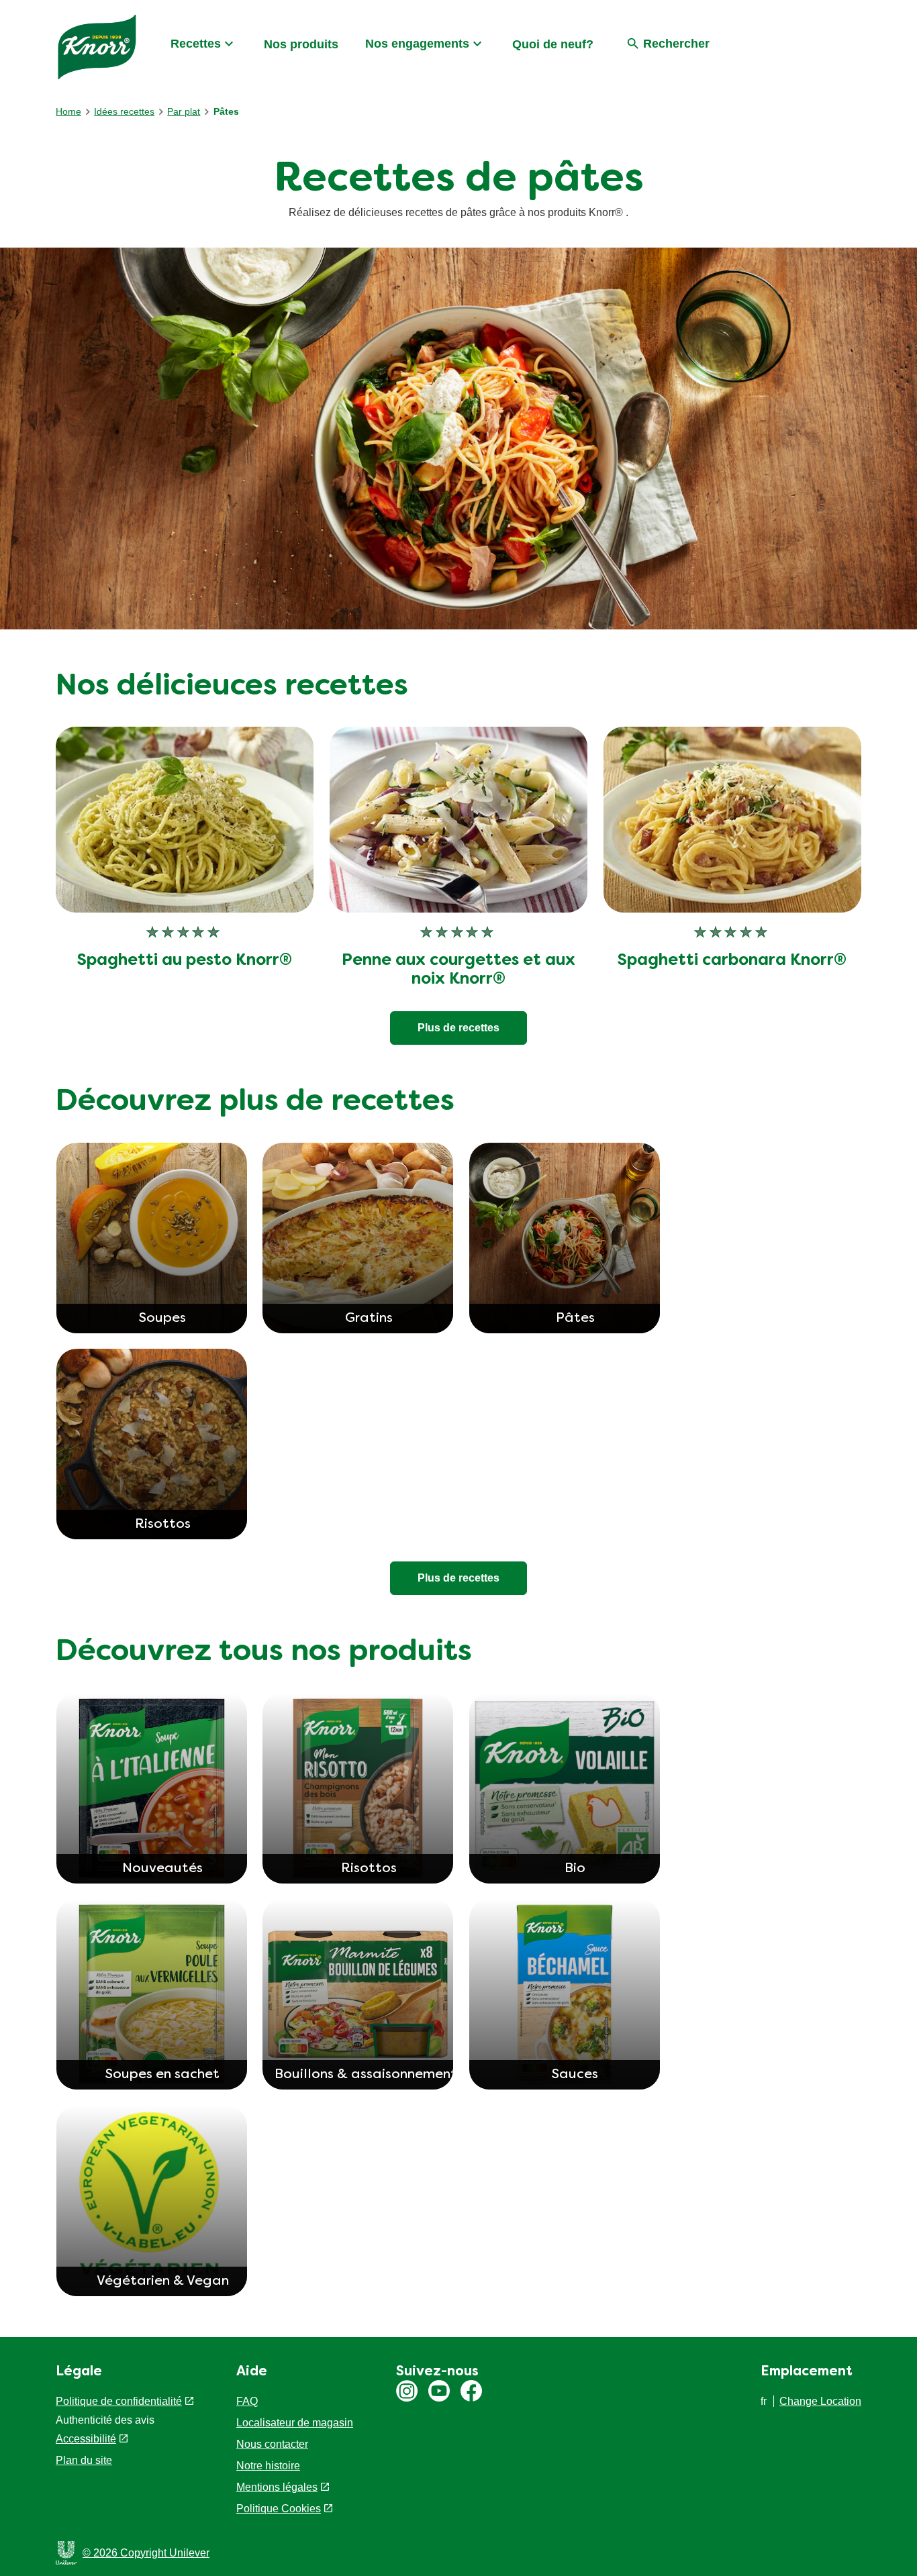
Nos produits (301, 44)
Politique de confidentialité (119, 2401)
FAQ (247, 2401)
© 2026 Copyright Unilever (146, 2553)
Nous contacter (272, 2444)
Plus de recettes (458, 1028)
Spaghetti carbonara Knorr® (732, 961)
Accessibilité (86, 2455)
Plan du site (84, 2476)
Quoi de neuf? (553, 44)
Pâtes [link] (226, 111)
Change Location (820, 2401)
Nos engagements (417, 44)
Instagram (407, 2391)
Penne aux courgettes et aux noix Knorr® (458, 971)
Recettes (196, 44)
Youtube (439, 2391)
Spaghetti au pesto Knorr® (185, 961)
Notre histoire (268, 2466)
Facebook (471, 2391)
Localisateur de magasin (295, 2423)
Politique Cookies (279, 2509)
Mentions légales (277, 2487)
